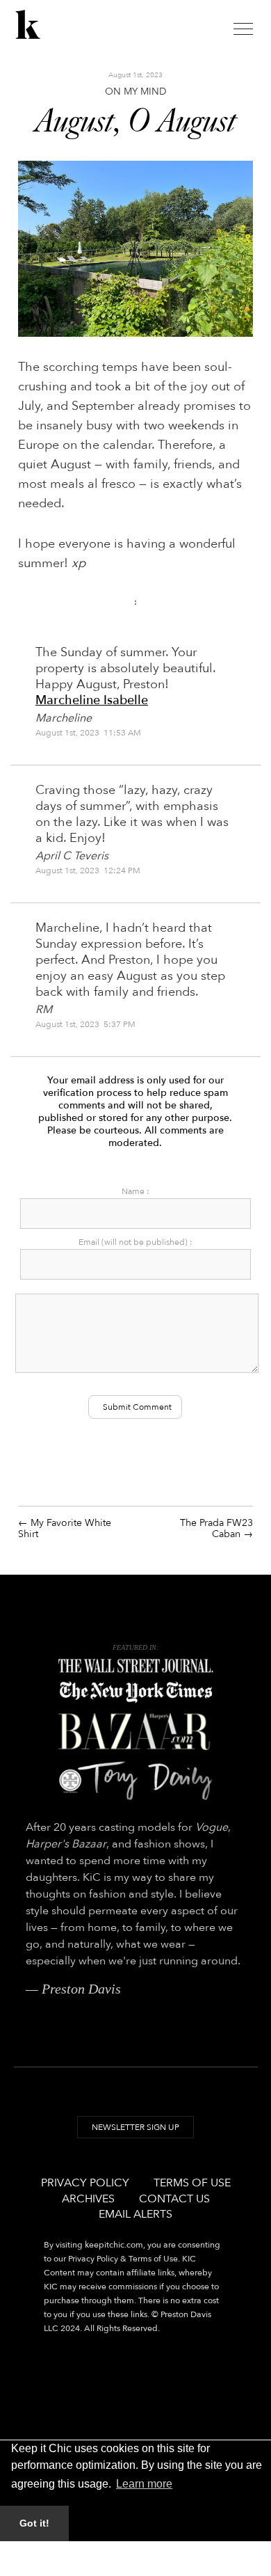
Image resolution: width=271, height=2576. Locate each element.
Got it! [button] (34, 2523)
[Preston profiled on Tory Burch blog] (136, 1780)
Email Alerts (135, 2214)
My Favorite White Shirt (65, 1528)
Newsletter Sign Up (135, 2127)
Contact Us (174, 2199)
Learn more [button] (144, 2484)
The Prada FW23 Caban (216, 1528)
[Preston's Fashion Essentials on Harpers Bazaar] (136, 1732)
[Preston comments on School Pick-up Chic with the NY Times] (136, 1692)
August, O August (135, 122)
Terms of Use (192, 2183)
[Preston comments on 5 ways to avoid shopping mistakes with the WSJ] (136, 1666)
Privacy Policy (85, 2183)
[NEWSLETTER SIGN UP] (135, 2140)
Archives (88, 2199)
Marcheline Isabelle (92, 700)
